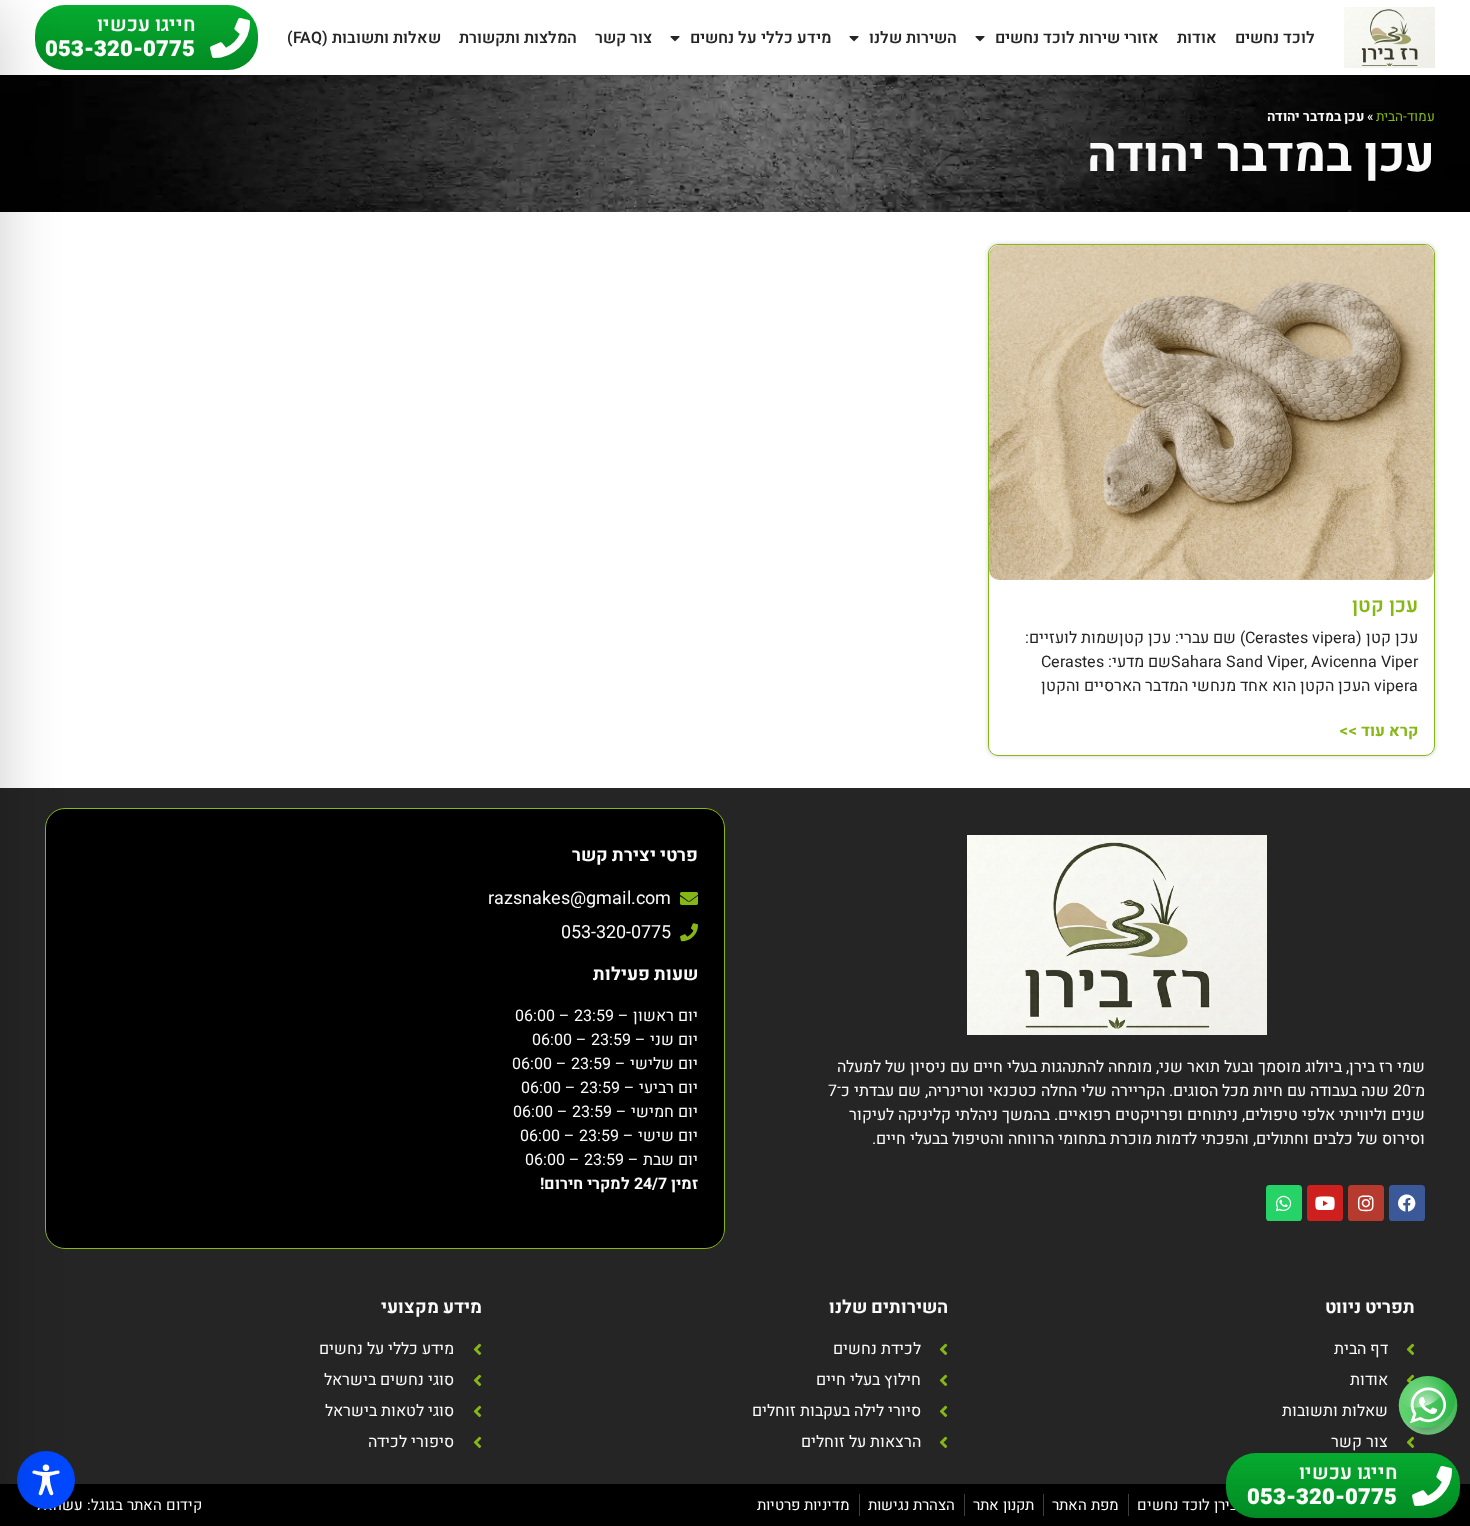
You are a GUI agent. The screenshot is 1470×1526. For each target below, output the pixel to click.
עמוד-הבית (1405, 117)
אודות (1197, 38)
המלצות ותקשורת (518, 38)
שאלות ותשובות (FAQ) (364, 38)
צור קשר (623, 38)
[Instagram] (1366, 1203)
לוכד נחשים (1275, 38)
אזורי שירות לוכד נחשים (1077, 38)
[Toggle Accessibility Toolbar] (46, 1480)
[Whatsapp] (1284, 1203)
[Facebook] (1407, 1203)
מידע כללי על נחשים (760, 38)
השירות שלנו (913, 38)
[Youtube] (1325, 1203)
